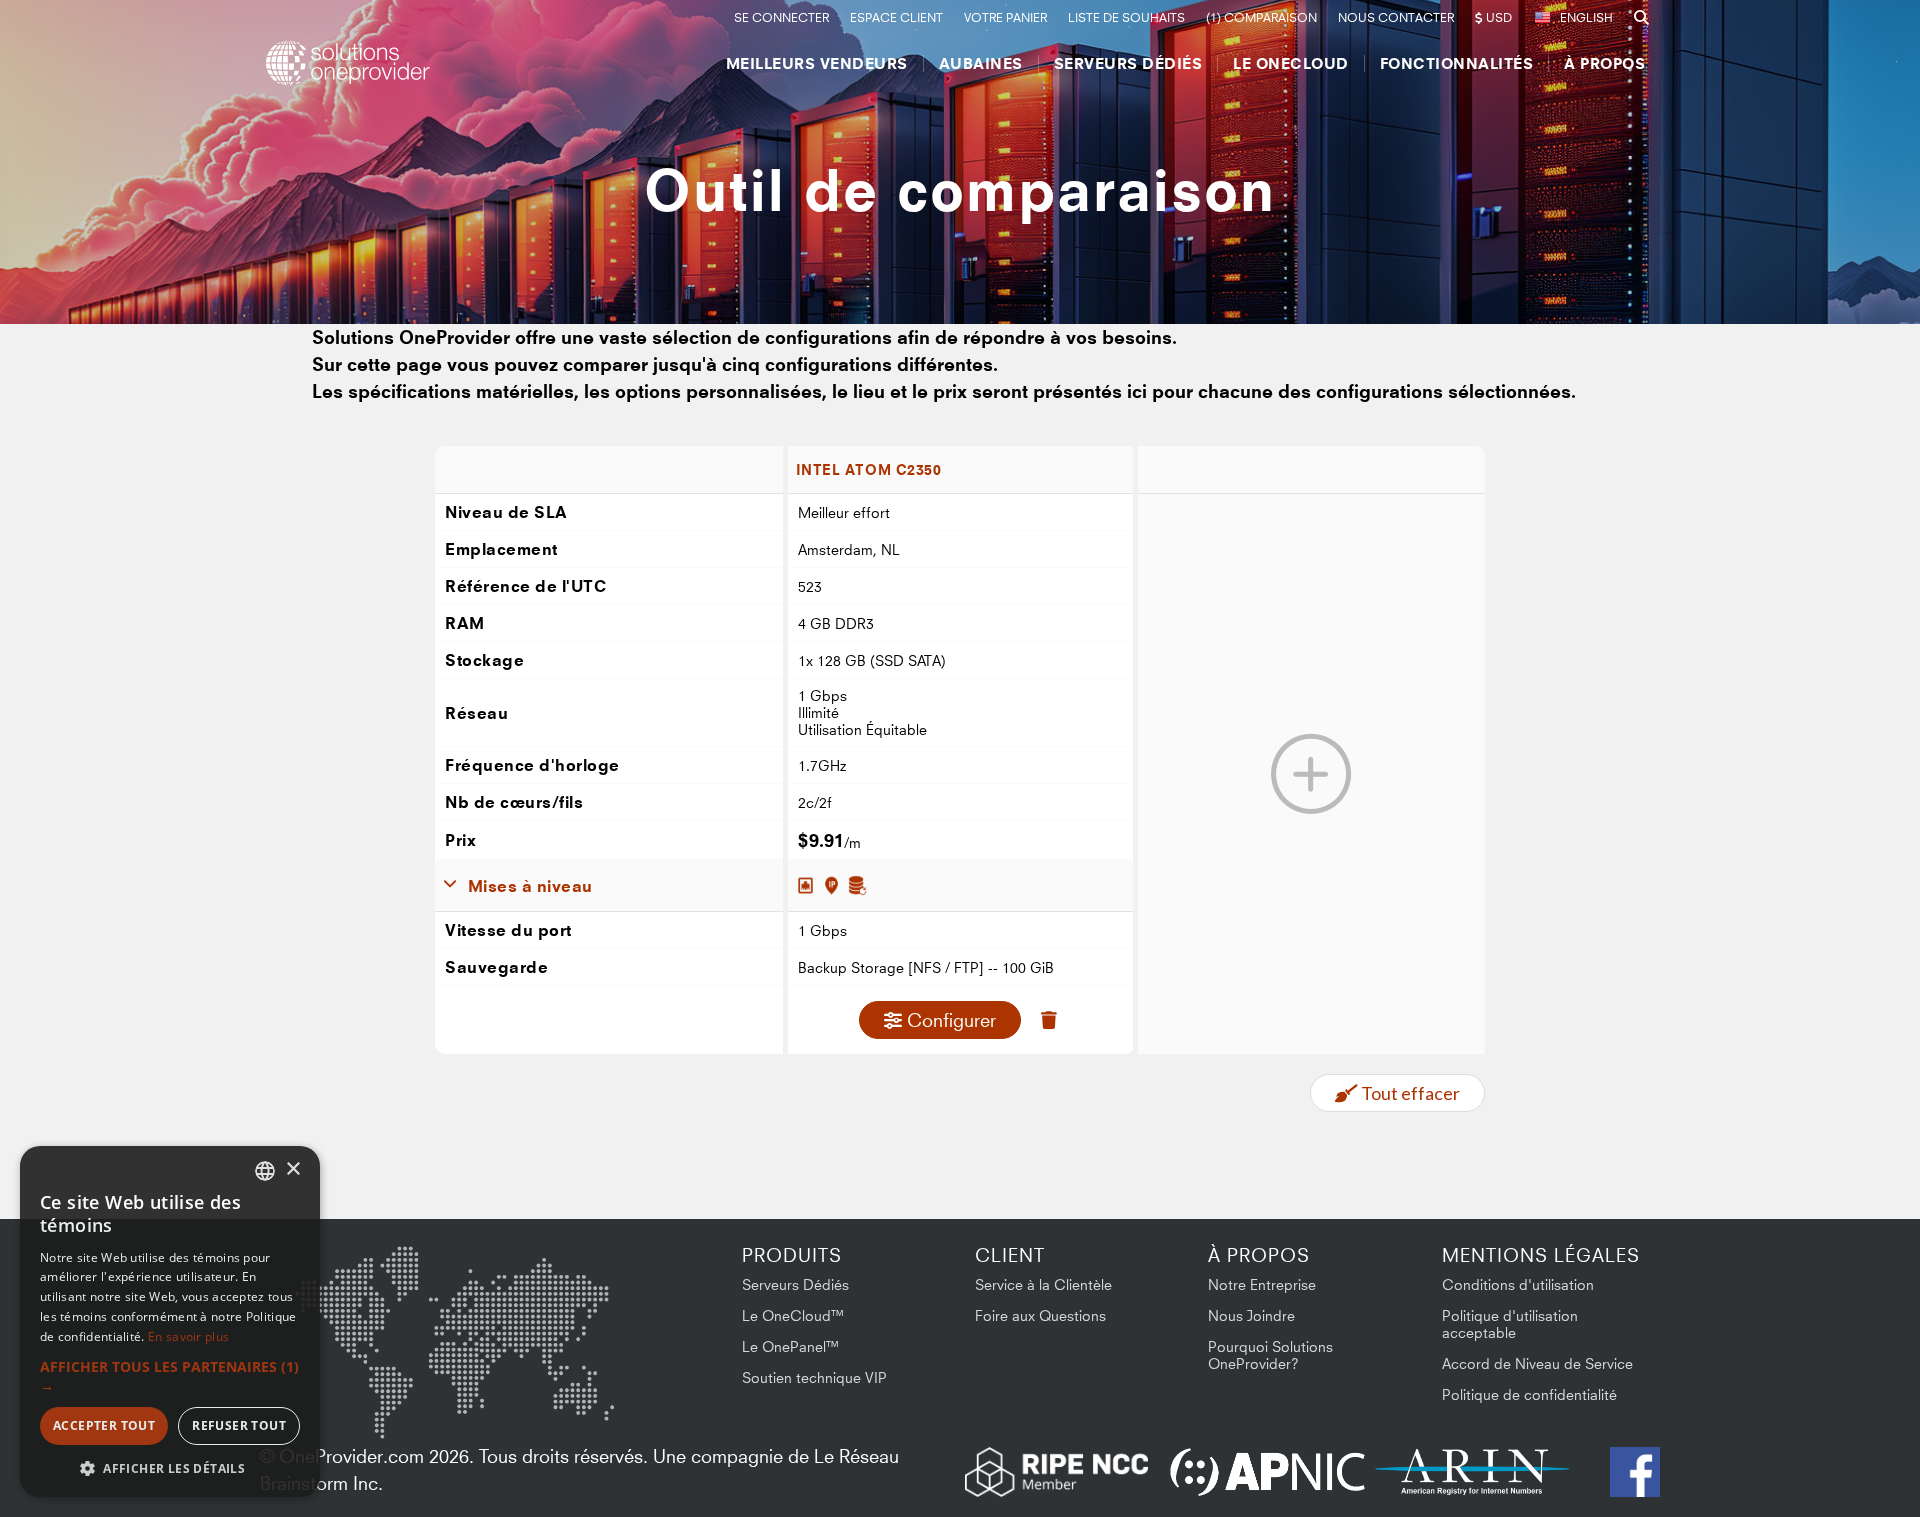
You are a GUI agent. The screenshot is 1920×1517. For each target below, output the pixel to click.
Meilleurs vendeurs (817, 63)
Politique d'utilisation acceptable (1510, 1324)
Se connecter (781, 17)
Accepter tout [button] (104, 1425)
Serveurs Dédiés (1128, 63)
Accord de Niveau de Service (1537, 1363)
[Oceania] (583, 1399)
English (1586, 17)
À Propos (1604, 63)
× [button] (292, 1169)
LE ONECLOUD (1291, 63)
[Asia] (555, 1298)
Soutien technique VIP (814, 1377)
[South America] (348, 1404)
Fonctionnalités (1457, 63)
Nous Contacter (1396, 17)
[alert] (170, 1321)
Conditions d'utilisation (1518, 1284)
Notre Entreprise (1262, 1284)
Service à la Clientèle (1043, 1284)
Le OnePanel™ (791, 1346)
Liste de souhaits (1126, 17)
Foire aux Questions (1040, 1315)
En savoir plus (188, 1336)
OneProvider (351, 63)
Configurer (951, 1020)
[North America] (347, 1302)
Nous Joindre (1251, 1315)
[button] (170, 1376)
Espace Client (896, 17)
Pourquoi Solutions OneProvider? (1270, 1355)
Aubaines (981, 63)
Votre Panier (1005, 17)
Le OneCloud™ (793, 1315)
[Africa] (467, 1391)
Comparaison (1261, 17)
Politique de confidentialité (1529, 1394)
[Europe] (454, 1291)
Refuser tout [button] (239, 1425)
